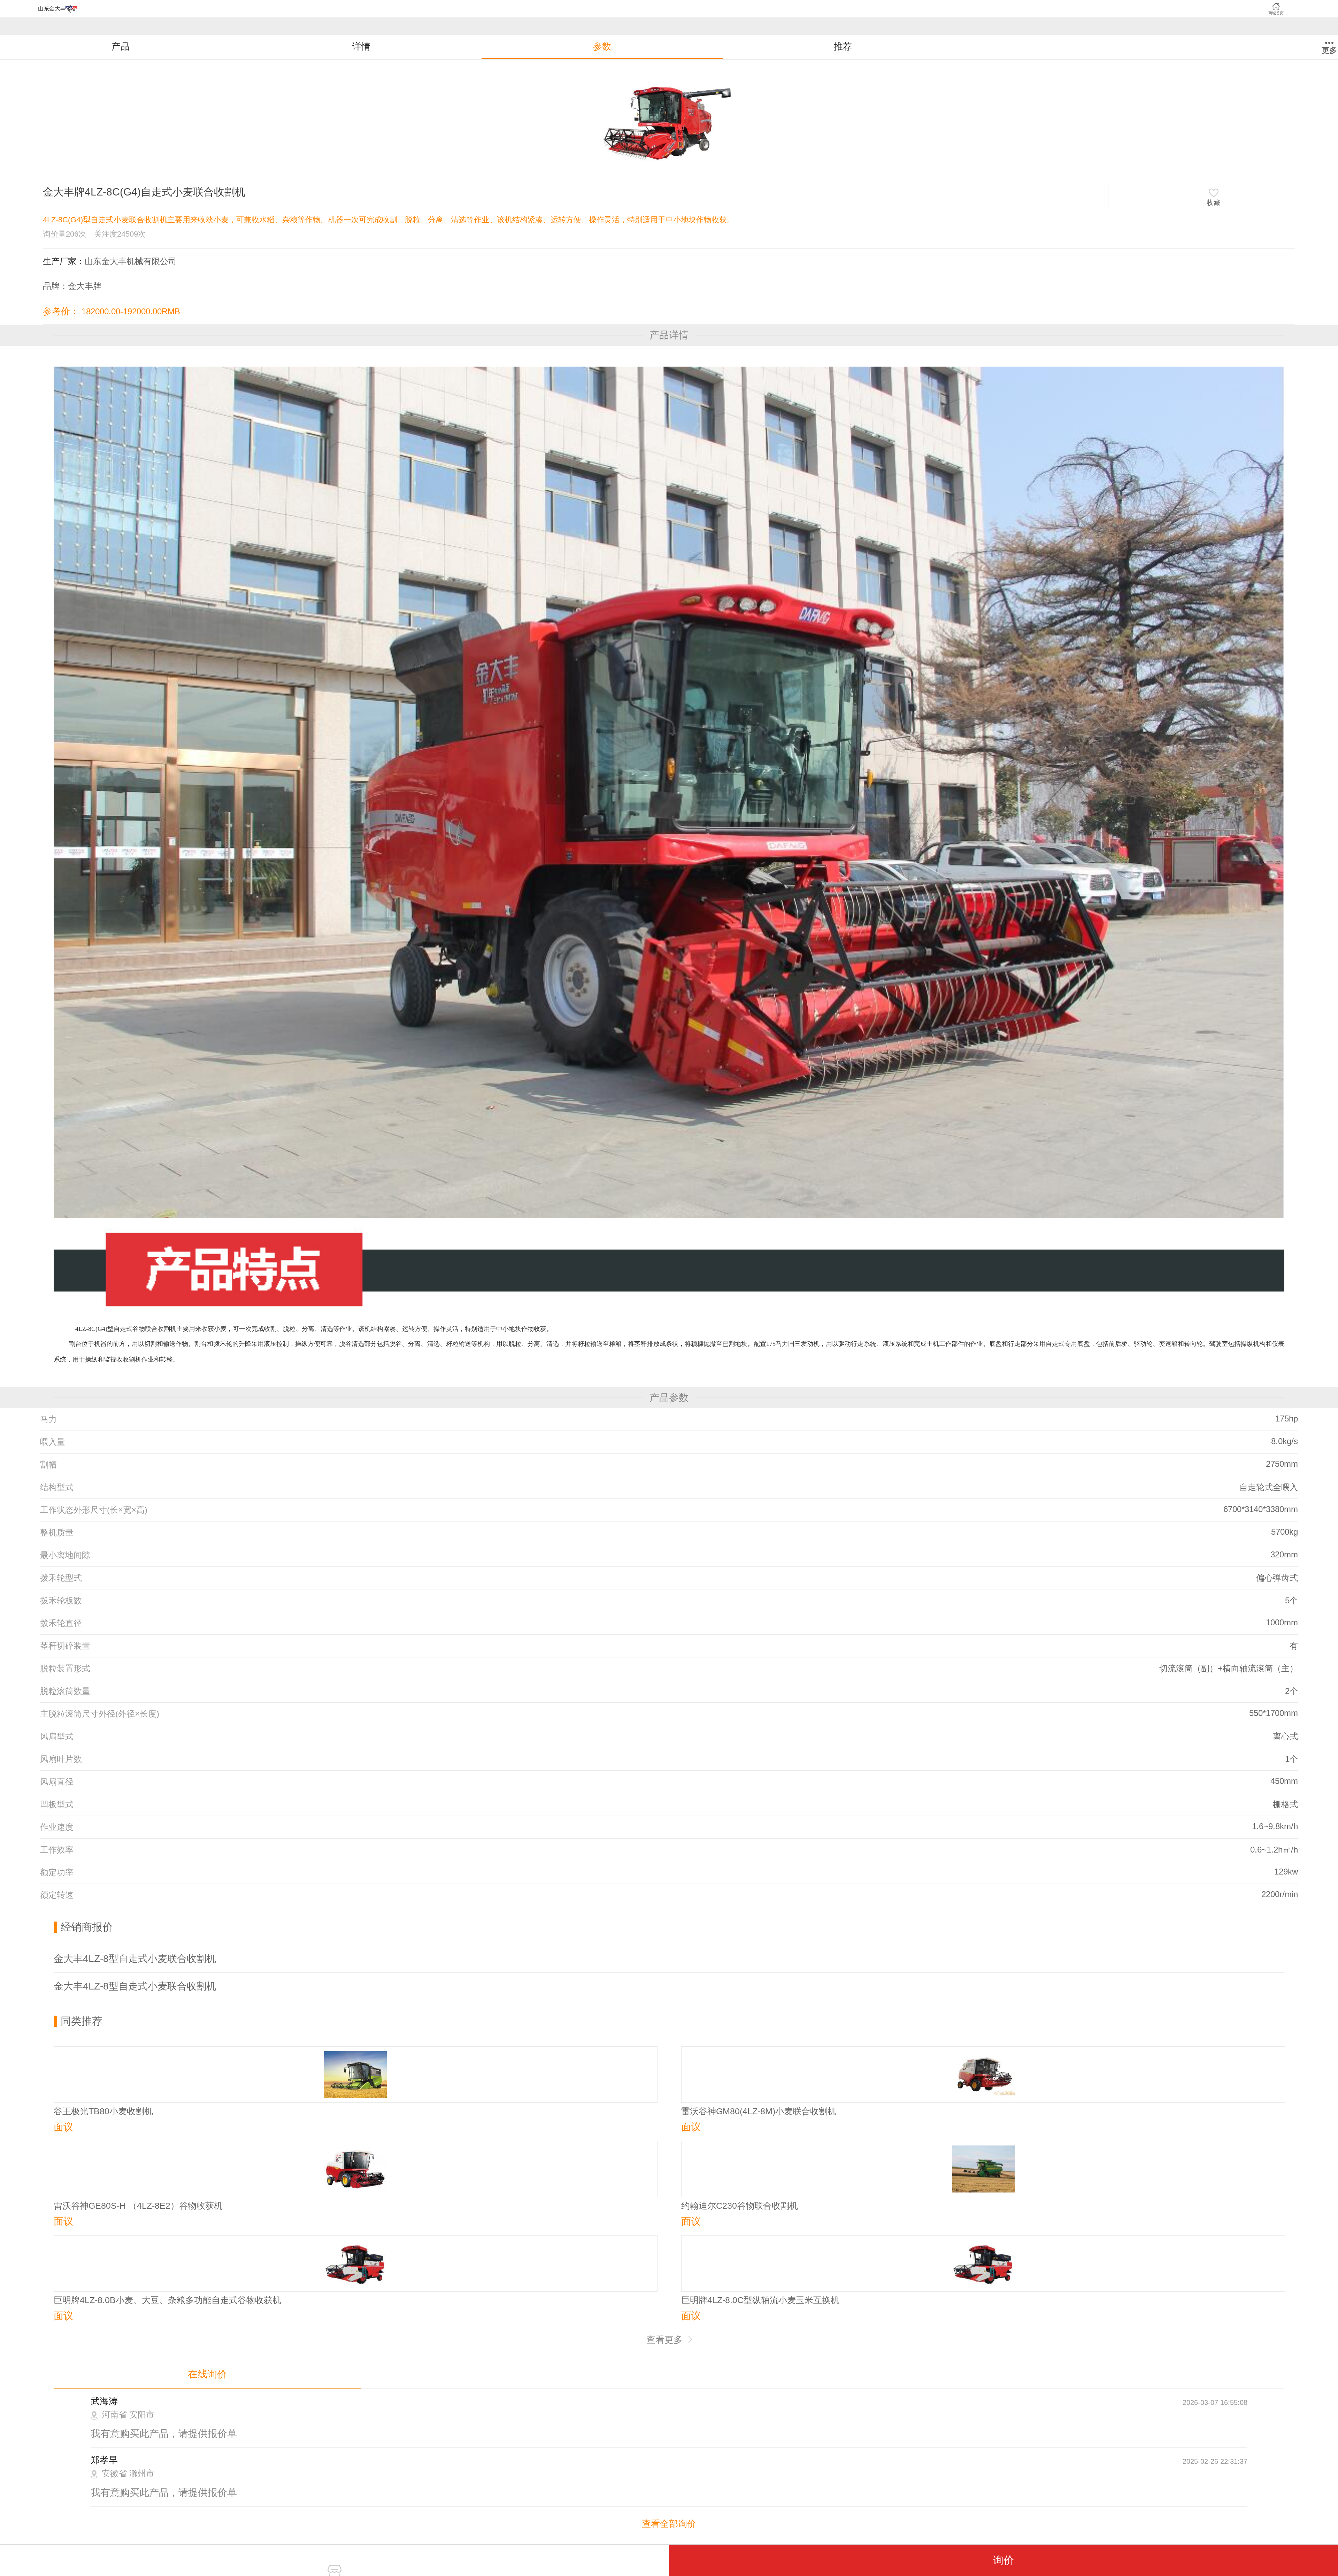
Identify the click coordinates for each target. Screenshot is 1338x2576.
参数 (602, 46)
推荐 (843, 46)
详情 (361, 46)
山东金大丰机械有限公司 (131, 261)
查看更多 (666, 2340)
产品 (121, 46)
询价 (1003, 2560)
